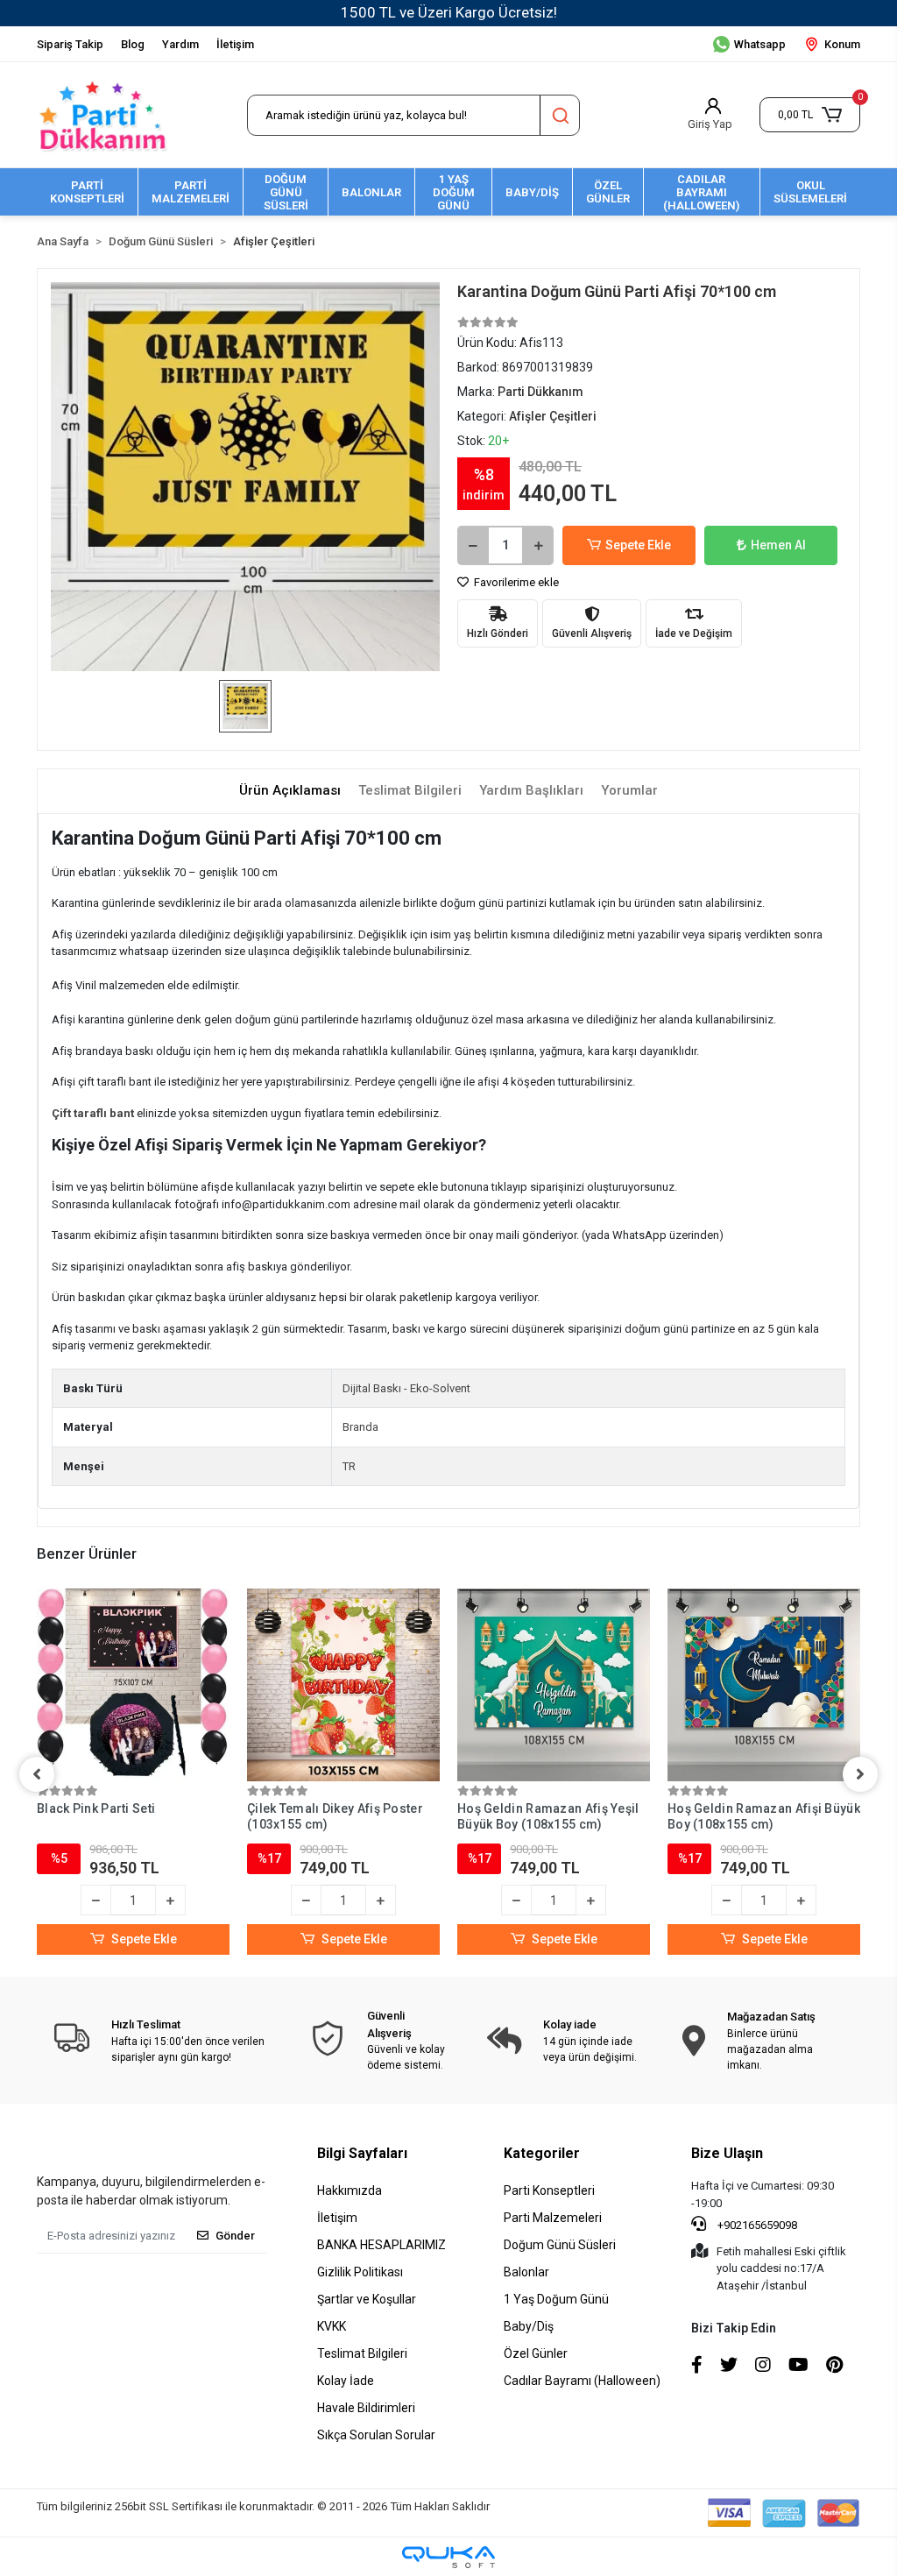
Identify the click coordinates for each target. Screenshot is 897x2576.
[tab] (290, 791)
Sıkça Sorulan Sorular (376, 2435)
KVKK (332, 2326)
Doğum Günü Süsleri (560, 2245)
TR (349, 1466)
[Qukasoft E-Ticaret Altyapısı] (448, 2557)
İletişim (235, 44)
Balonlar (526, 2272)
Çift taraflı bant (94, 1113)
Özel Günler (536, 2353)
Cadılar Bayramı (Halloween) (582, 2381)
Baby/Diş (529, 2326)
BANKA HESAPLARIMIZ (381, 2245)
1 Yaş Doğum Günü (556, 2299)
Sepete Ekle (638, 545)
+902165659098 (756, 2225)
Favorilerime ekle (515, 582)
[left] (37, 1774)
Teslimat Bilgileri (362, 2353)
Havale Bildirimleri (366, 2408)
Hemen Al (778, 545)
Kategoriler (542, 2153)
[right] (860, 1774)
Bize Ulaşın (727, 2153)
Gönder (235, 2236)
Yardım (180, 44)
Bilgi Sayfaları (362, 2153)
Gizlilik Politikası (360, 2272)
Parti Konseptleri (549, 2190)
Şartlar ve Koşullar (367, 2299)
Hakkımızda (350, 2190)
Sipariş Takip (70, 44)
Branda (360, 1427)
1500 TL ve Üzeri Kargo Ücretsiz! (449, 12)
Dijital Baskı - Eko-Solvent (406, 1388)
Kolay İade (346, 2381)
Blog (133, 44)
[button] (810, 115)
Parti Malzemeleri (553, 2218)
